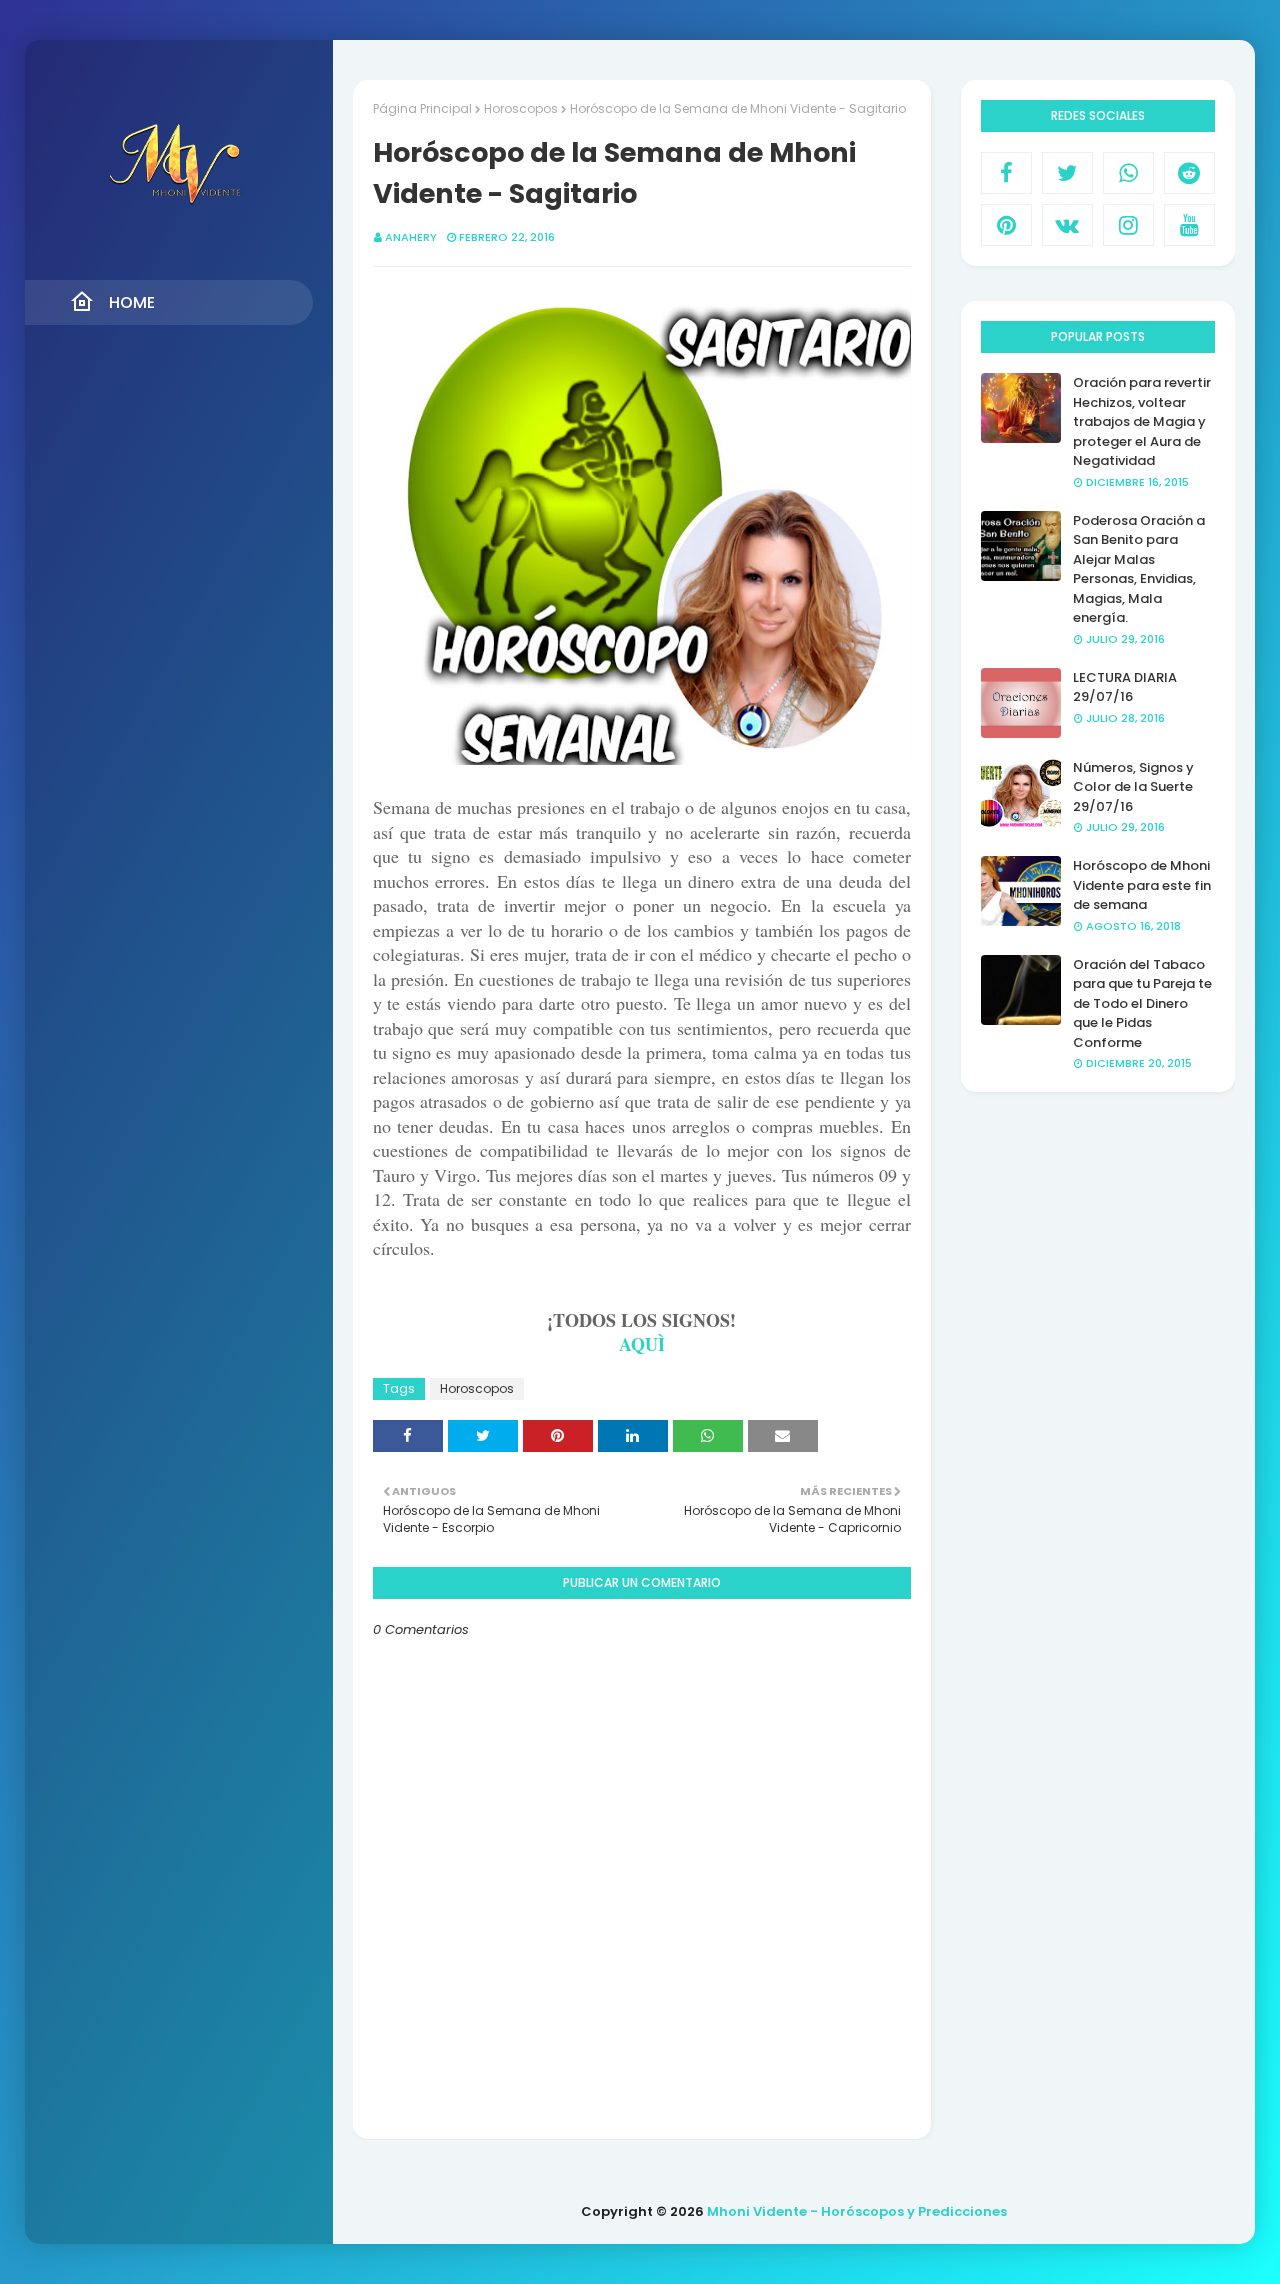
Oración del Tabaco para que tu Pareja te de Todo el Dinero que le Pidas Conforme (1142, 1003)
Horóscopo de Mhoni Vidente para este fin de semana (1142, 885)
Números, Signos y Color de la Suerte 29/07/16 (1133, 787)
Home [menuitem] (132, 302)
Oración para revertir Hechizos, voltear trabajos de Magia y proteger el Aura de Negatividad (1142, 421)
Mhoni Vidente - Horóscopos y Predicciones (857, 2211)
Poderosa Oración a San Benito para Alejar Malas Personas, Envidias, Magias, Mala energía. (1139, 569)
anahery (411, 237)
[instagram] (1128, 225)
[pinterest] (1006, 225)
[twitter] (1067, 173)
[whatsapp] (1128, 173)
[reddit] (1189, 173)
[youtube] (1189, 225)
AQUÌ (642, 1344)
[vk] (1067, 225)
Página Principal (422, 108)
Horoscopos (521, 108)
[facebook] (1006, 173)
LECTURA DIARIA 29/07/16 (1125, 687)
